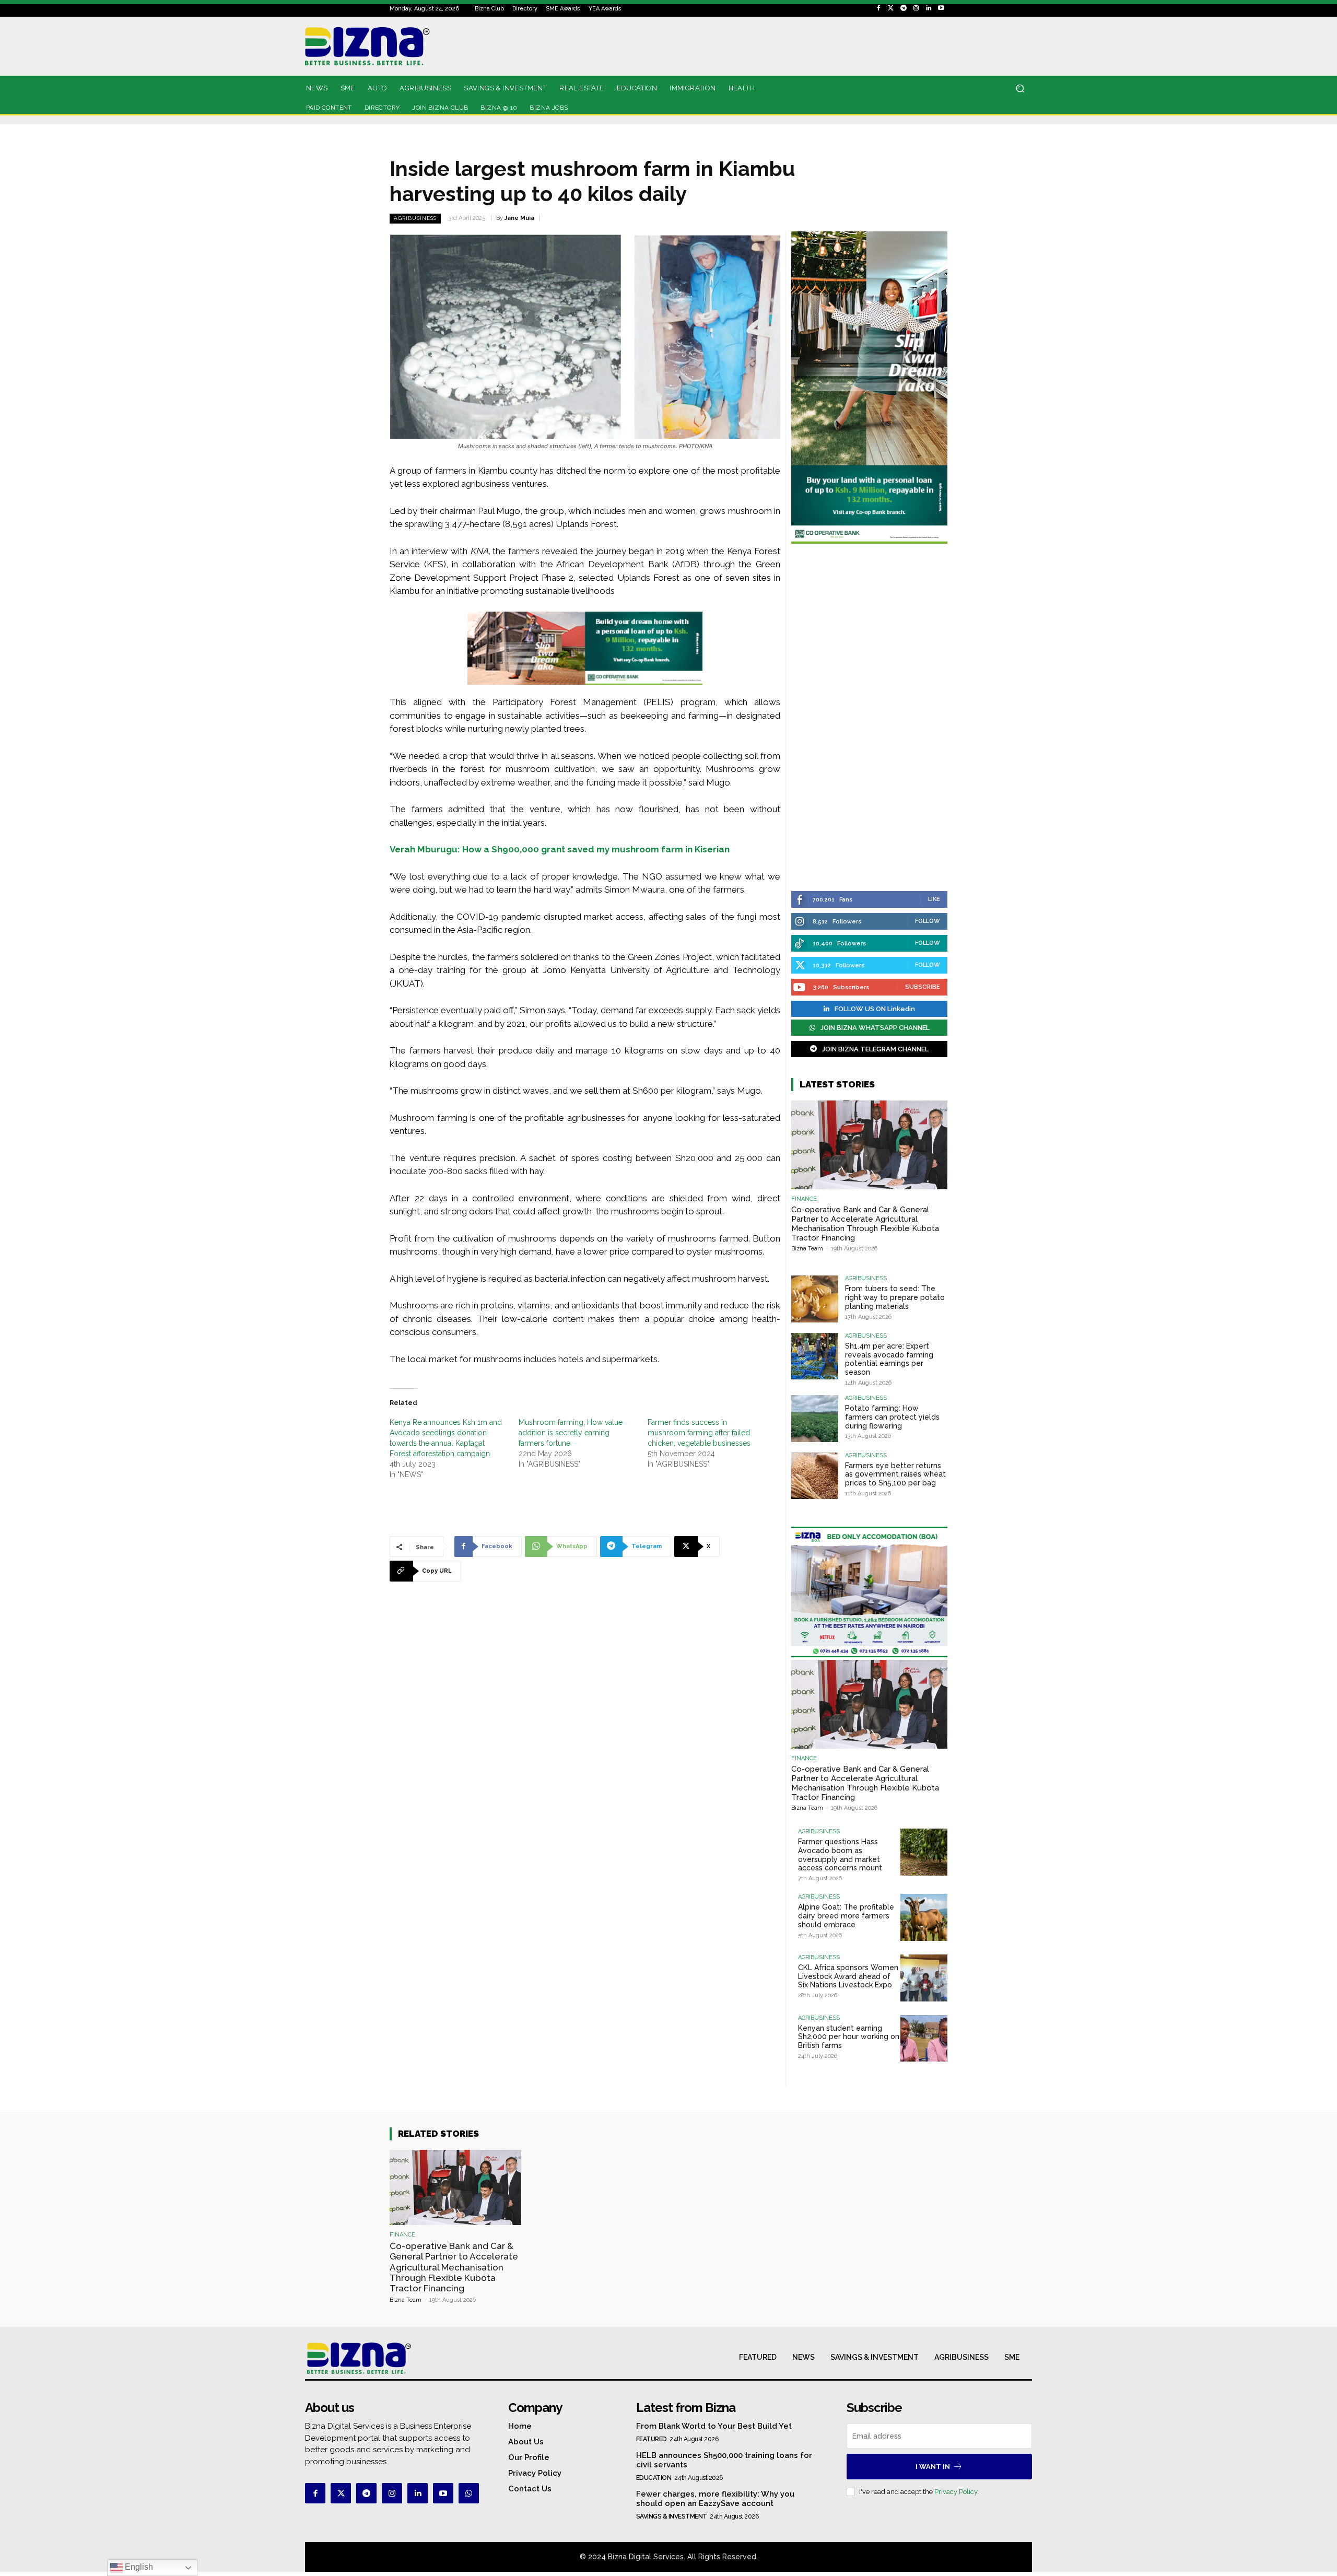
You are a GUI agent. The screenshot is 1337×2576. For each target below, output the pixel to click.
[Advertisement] (869, 719)
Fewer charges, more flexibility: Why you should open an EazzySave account (715, 2499)
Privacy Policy (956, 2492)
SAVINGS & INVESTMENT (672, 2516)
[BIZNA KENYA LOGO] (414, 46)
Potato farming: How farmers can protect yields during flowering (892, 1417)
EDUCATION (654, 2478)
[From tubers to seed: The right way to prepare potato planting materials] (815, 1299)
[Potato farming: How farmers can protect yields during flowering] (815, 1419)
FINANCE (804, 1199)
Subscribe (923, 987)
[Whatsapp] (469, 2493)
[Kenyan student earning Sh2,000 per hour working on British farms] (924, 2039)
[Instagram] (916, 8)
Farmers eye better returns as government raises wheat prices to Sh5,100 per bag (895, 1474)
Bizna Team (807, 1249)
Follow (928, 921)
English (138, 2567)
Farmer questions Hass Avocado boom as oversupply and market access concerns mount (840, 1855)
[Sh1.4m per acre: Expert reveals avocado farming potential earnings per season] (815, 1356)
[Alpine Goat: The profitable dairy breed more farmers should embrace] (924, 1917)
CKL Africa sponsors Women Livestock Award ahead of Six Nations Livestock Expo (848, 1976)
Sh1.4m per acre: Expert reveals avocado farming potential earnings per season (889, 1359)
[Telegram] (904, 8)
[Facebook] (878, 8)
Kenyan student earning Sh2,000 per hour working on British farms (849, 2037)
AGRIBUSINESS (415, 218)
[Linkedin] (929, 8)
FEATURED (652, 2439)
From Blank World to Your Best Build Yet (714, 2426)
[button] (1020, 89)
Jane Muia (519, 218)
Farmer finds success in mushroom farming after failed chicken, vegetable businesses (699, 1433)
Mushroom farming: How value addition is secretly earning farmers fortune (571, 1433)
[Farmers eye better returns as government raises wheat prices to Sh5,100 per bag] (815, 1476)
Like (934, 899)
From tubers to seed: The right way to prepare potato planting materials (895, 1297)
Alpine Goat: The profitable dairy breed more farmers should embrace (846, 1916)
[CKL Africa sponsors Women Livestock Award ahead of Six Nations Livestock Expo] (924, 1978)
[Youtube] (941, 8)
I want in (933, 2467)
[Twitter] (891, 8)
